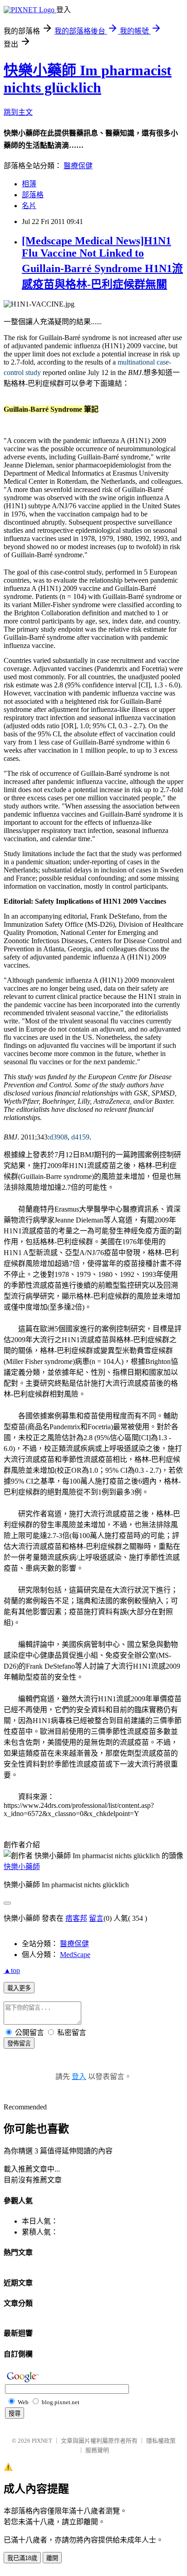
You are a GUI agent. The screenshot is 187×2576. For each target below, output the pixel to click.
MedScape (75, 1955)
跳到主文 (18, 112)
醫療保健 (78, 166)
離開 (52, 2558)
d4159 (80, 1137)
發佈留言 (19, 2043)
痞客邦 (76, 1918)
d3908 (59, 1137)
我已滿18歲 (22, 2558)
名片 (29, 206)
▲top (12, 1970)
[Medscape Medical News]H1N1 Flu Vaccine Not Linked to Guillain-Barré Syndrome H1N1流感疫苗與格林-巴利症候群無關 (102, 263)
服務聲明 (97, 2450)
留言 (96, 1918)
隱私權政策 (161, 2441)
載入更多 (19, 1988)
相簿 (29, 184)
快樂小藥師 (22, 1867)
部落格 (33, 195)
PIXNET (42, 2441)
